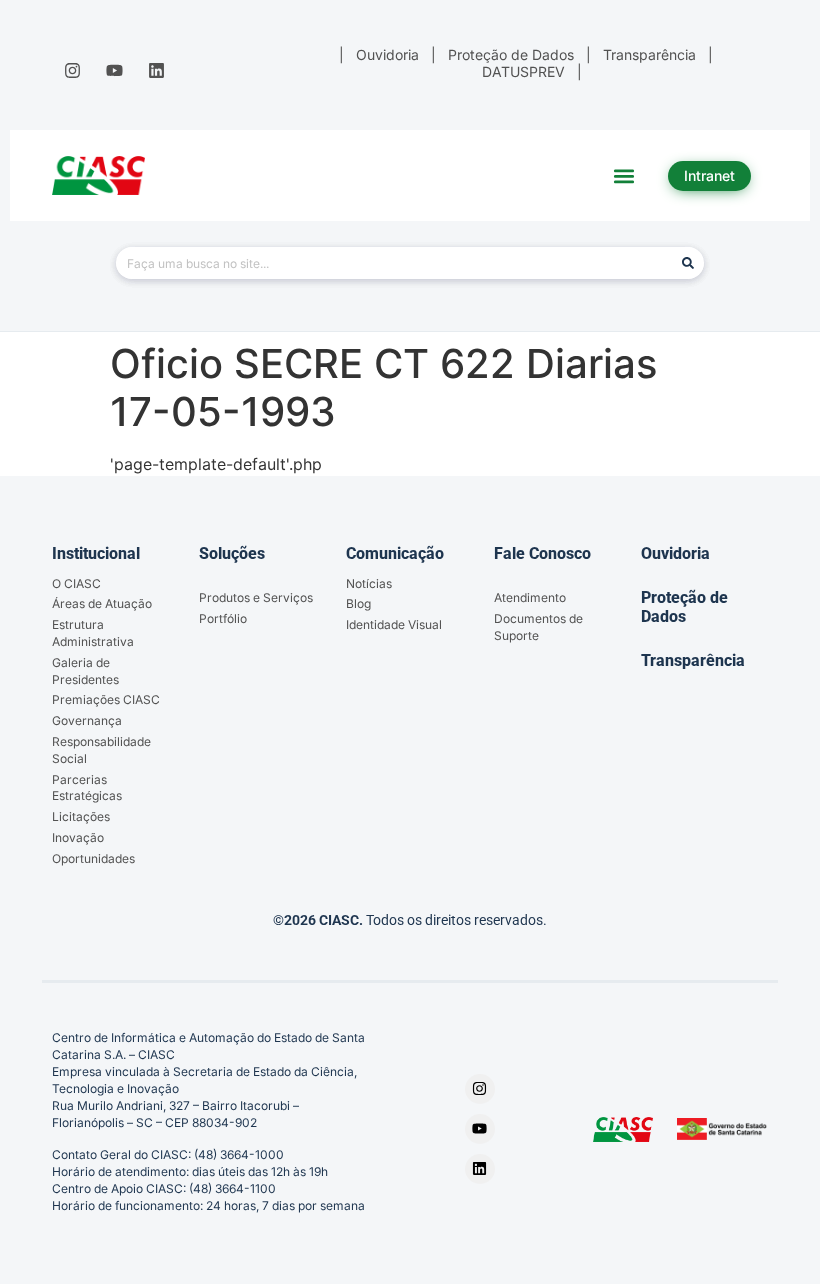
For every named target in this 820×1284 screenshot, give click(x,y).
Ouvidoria (675, 553)
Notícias (369, 583)
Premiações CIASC (106, 699)
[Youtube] (114, 70)
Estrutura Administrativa (93, 633)
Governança (87, 720)
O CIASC (76, 583)
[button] (624, 175)
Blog (358, 603)
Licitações (81, 816)
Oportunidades (93, 858)
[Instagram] (72, 70)
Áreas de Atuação (102, 603)
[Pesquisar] (688, 263)
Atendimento (530, 597)
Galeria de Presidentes (85, 671)
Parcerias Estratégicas (87, 788)
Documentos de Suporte (538, 627)
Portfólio (223, 618)
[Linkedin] (157, 70)
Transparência (693, 660)
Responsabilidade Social (101, 750)
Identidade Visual (394, 624)
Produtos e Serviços (256, 597)
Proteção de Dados (684, 607)
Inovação (78, 837)
